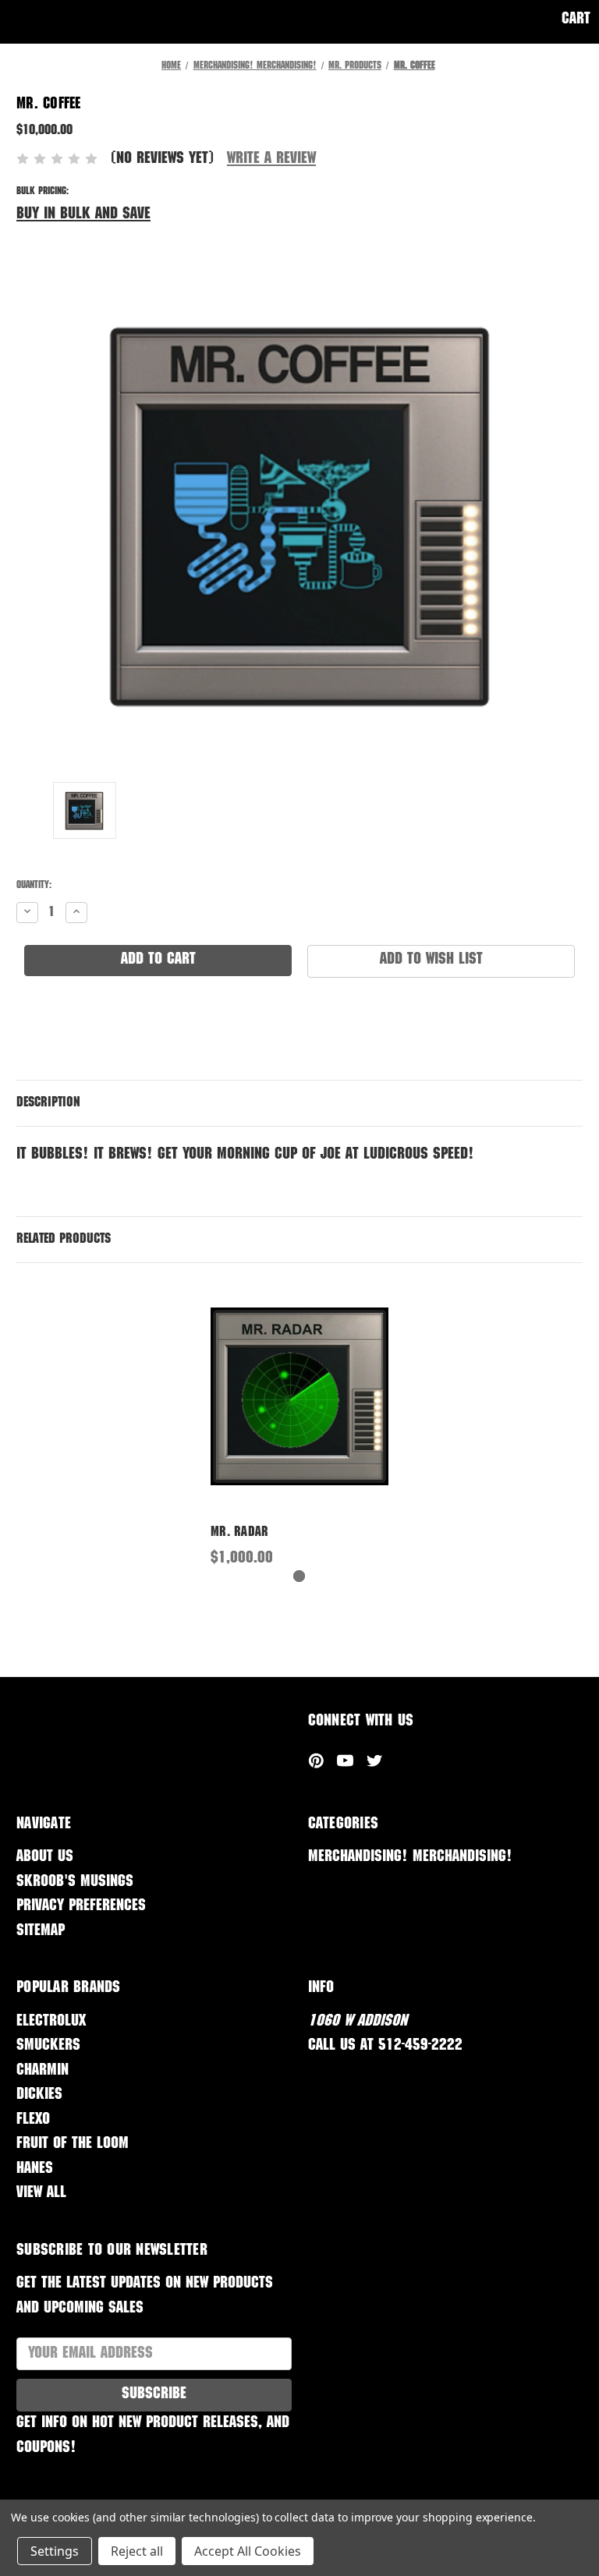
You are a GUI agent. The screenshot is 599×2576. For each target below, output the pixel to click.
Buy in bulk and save (83, 215)
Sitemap (41, 1932)
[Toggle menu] (21, 21)
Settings (55, 2551)
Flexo (33, 2120)
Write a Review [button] (271, 159)
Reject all (137, 2551)
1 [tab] (299, 1576)
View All (41, 2194)
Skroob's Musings (75, 1882)
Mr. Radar (239, 1533)
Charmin (43, 2071)
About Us (45, 1858)
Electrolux (51, 2022)
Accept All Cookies (248, 2551)
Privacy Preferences (81, 1907)
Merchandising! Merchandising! (410, 1858)
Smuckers (48, 2046)
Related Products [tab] (64, 1240)
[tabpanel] (300, 1425)
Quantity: (34, 886)
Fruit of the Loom (73, 2144)
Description (48, 1103)
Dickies (39, 2095)
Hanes (35, 2169)
